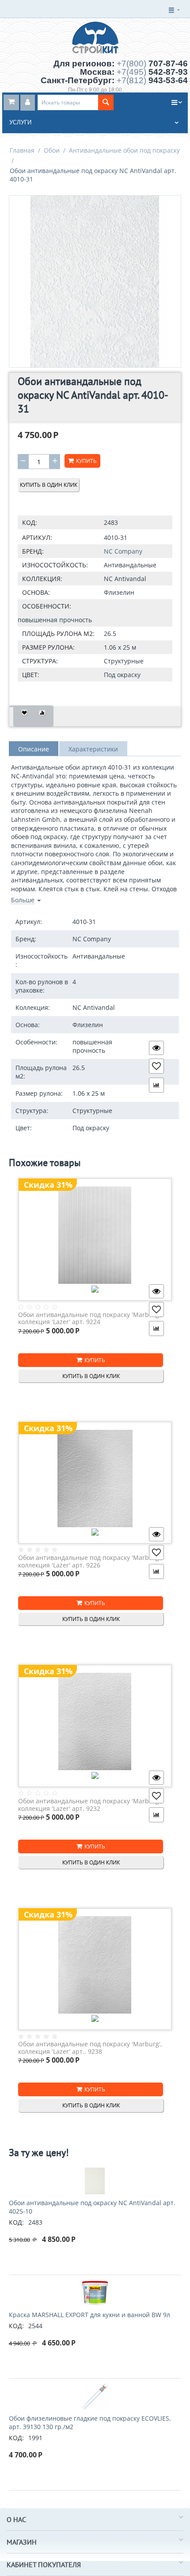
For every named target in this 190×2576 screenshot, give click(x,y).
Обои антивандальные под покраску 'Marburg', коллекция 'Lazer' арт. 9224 (90, 1319)
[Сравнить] (42, 716)
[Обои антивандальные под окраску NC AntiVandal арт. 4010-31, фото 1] (95, 281)
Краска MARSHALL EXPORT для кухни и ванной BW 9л (89, 2315)
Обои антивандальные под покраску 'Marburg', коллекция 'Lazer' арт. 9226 (90, 1561)
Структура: (40, 661)
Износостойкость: (55, 565)
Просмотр (156, 1048)
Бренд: (33, 551)
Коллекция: (42, 579)
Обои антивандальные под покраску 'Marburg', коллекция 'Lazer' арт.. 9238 (90, 2048)
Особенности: (47, 606)
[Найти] (106, 102)
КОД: (30, 522)
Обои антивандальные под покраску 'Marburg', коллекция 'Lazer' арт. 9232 (90, 1805)
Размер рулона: (48, 647)
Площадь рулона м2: (58, 633)
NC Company (123, 551)
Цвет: (31, 675)
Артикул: (37, 537)
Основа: (36, 592)
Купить (86, 461)
